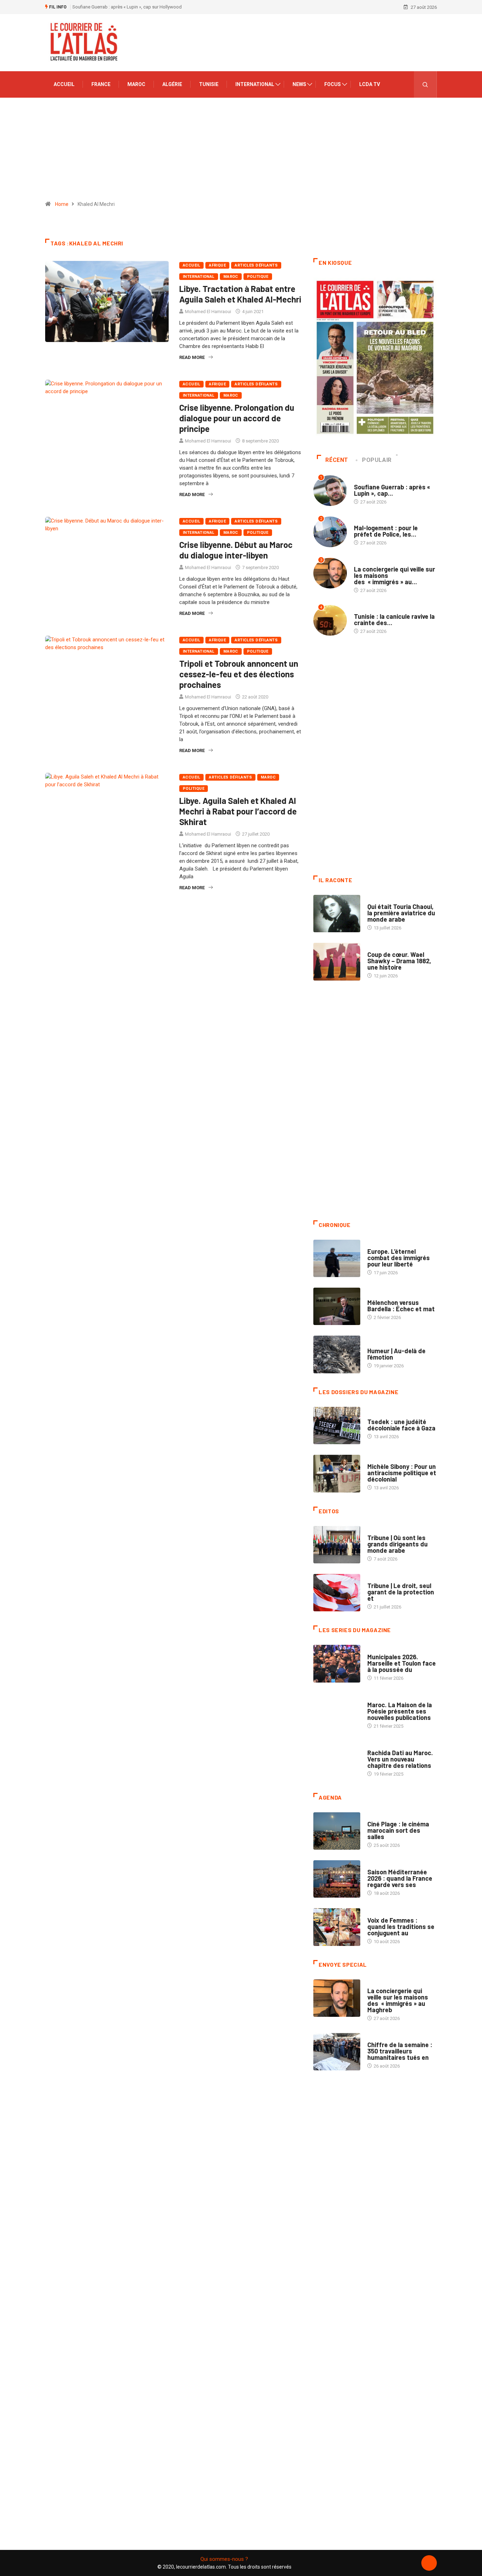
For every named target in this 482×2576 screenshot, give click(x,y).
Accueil (64, 84)
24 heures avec (384, 1746)
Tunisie (209, 84)
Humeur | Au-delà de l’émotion (396, 1354)
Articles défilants (256, 265)
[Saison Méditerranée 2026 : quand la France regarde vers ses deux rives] (337, 1879)
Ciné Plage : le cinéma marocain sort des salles (398, 1830)
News (299, 84)
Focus (333, 84)
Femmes (376, 1460)
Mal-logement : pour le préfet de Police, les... (386, 531)
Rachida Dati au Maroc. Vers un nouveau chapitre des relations (400, 1759)
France (101, 84)
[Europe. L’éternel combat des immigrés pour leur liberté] (337, 1258)
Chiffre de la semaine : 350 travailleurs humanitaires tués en (400, 2051)
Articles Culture (387, 900)
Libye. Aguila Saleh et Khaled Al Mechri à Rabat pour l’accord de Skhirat (238, 811)
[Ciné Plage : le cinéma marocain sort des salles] (337, 1831)
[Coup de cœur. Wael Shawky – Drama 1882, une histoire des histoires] (337, 962)
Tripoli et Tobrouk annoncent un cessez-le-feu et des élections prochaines (239, 674)
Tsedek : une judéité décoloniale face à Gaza (401, 1425)
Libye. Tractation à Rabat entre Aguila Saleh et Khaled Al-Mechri (240, 294)
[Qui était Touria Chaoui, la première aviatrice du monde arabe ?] (337, 914)
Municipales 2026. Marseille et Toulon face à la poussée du (402, 1663)
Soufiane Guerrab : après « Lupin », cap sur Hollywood (127, 7)
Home (62, 204)
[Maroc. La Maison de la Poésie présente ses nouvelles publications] (337, 1712)
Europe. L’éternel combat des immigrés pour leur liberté (399, 1258)
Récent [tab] (337, 460)
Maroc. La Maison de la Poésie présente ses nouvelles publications (400, 1711)
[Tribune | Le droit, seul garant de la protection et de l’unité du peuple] (337, 1593)
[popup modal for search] (425, 84)
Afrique (217, 265)
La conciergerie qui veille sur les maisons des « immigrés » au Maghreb (398, 2000)
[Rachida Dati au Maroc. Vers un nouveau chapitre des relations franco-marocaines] (337, 1760)
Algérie (172, 84)
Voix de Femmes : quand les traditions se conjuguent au (401, 1927)
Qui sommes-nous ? (224, 2559)
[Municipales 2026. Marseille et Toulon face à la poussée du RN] (337, 1664)
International (255, 84)
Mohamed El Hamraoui (208, 312)
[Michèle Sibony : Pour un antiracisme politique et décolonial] (337, 1473)
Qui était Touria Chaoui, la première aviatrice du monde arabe (401, 913)
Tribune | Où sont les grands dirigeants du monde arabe (397, 1544)
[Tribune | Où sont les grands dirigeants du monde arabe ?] (337, 1545)
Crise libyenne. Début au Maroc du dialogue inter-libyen (236, 550)
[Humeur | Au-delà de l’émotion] (337, 1354)
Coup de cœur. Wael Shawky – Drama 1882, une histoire (399, 961)
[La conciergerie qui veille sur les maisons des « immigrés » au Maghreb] (337, 1998)
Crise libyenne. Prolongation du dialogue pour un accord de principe (237, 418)
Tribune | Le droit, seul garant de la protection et (401, 1592)
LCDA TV (370, 84)
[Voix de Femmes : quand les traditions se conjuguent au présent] (337, 1927)
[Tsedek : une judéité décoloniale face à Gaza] (337, 1426)
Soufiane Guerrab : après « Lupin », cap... (392, 490)
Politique (258, 277)
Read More (192, 357)
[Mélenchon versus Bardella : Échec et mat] (337, 1306)
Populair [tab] (377, 460)
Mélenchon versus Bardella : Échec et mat (401, 1306)
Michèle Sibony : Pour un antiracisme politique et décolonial (402, 1473)
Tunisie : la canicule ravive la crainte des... (394, 619)
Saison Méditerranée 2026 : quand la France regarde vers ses (400, 1878)
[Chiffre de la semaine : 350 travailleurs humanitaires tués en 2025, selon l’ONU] (337, 2052)
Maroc (136, 84)
